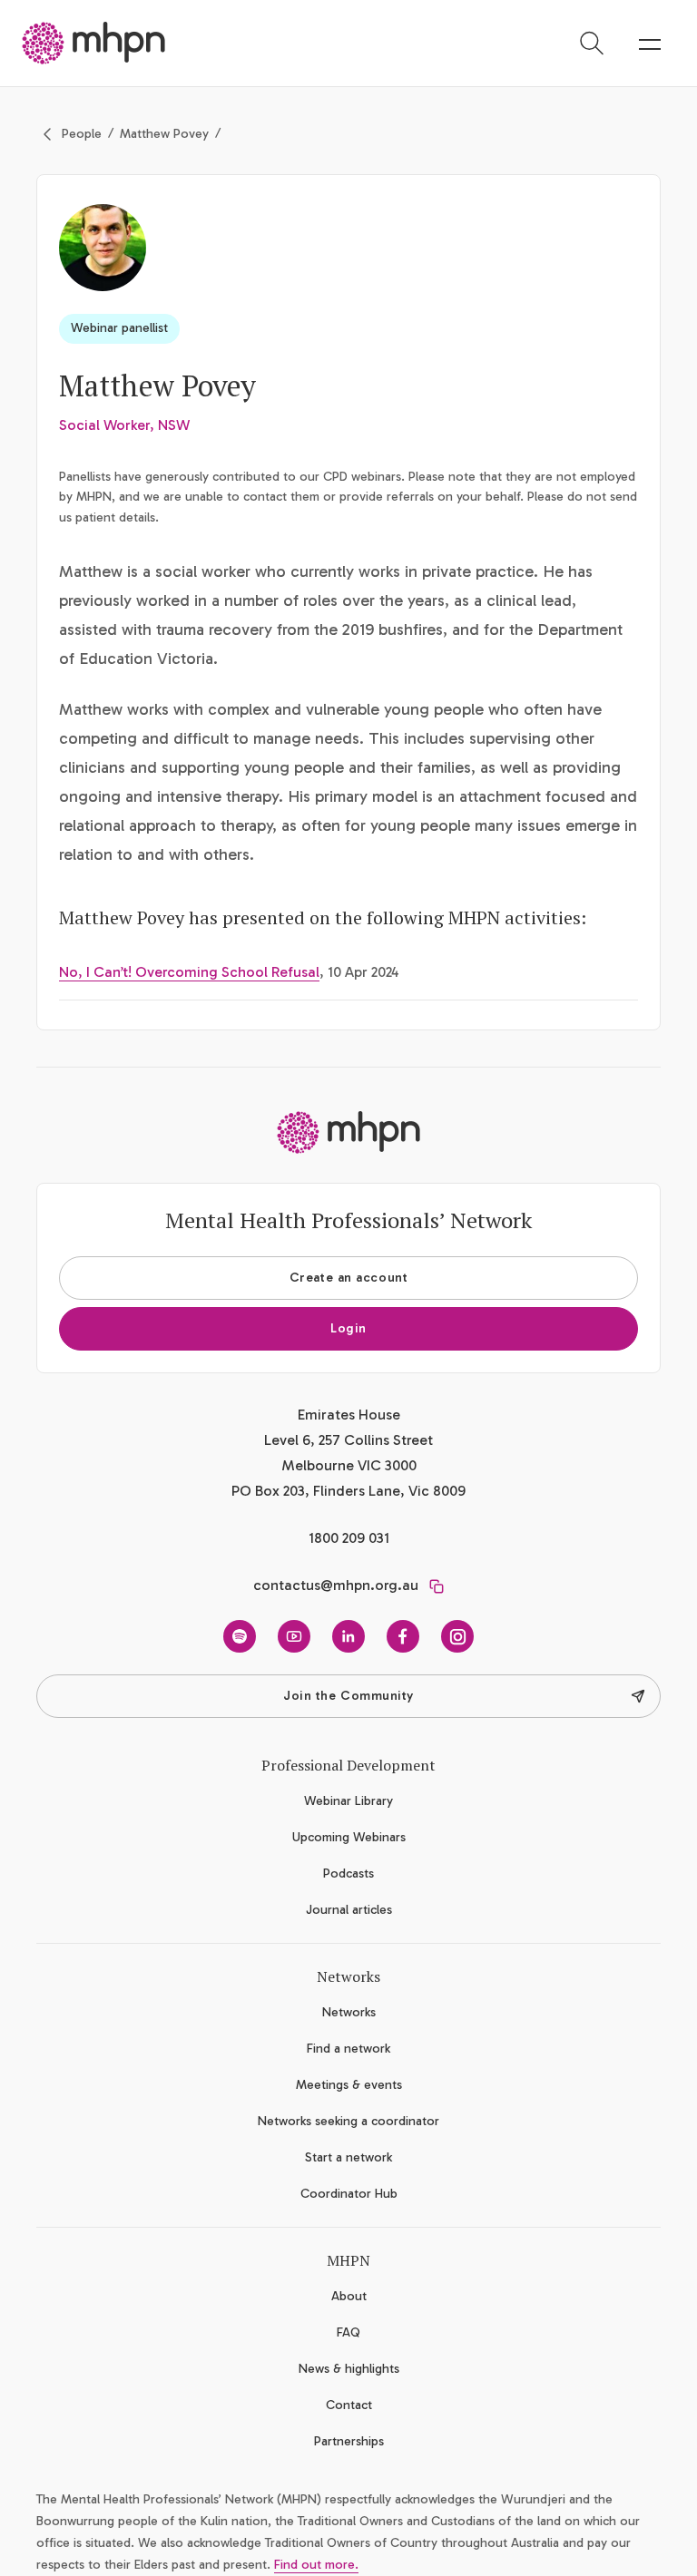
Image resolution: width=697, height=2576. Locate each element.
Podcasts (348, 1873)
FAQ (348, 2332)
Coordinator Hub (349, 2194)
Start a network (348, 2157)
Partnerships (349, 2441)
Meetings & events (349, 2085)
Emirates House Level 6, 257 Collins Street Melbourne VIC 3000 (348, 1440)
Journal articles (349, 1910)
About (349, 2296)
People (82, 134)
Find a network (348, 2049)
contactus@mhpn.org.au (336, 1585)
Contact (349, 2405)
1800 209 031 (349, 1538)
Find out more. (316, 2565)
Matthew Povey (164, 134)
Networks (349, 2012)
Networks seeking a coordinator (348, 2121)
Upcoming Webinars (349, 1837)
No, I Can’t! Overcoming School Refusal (189, 972)
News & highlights (349, 2369)
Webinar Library (348, 1801)
